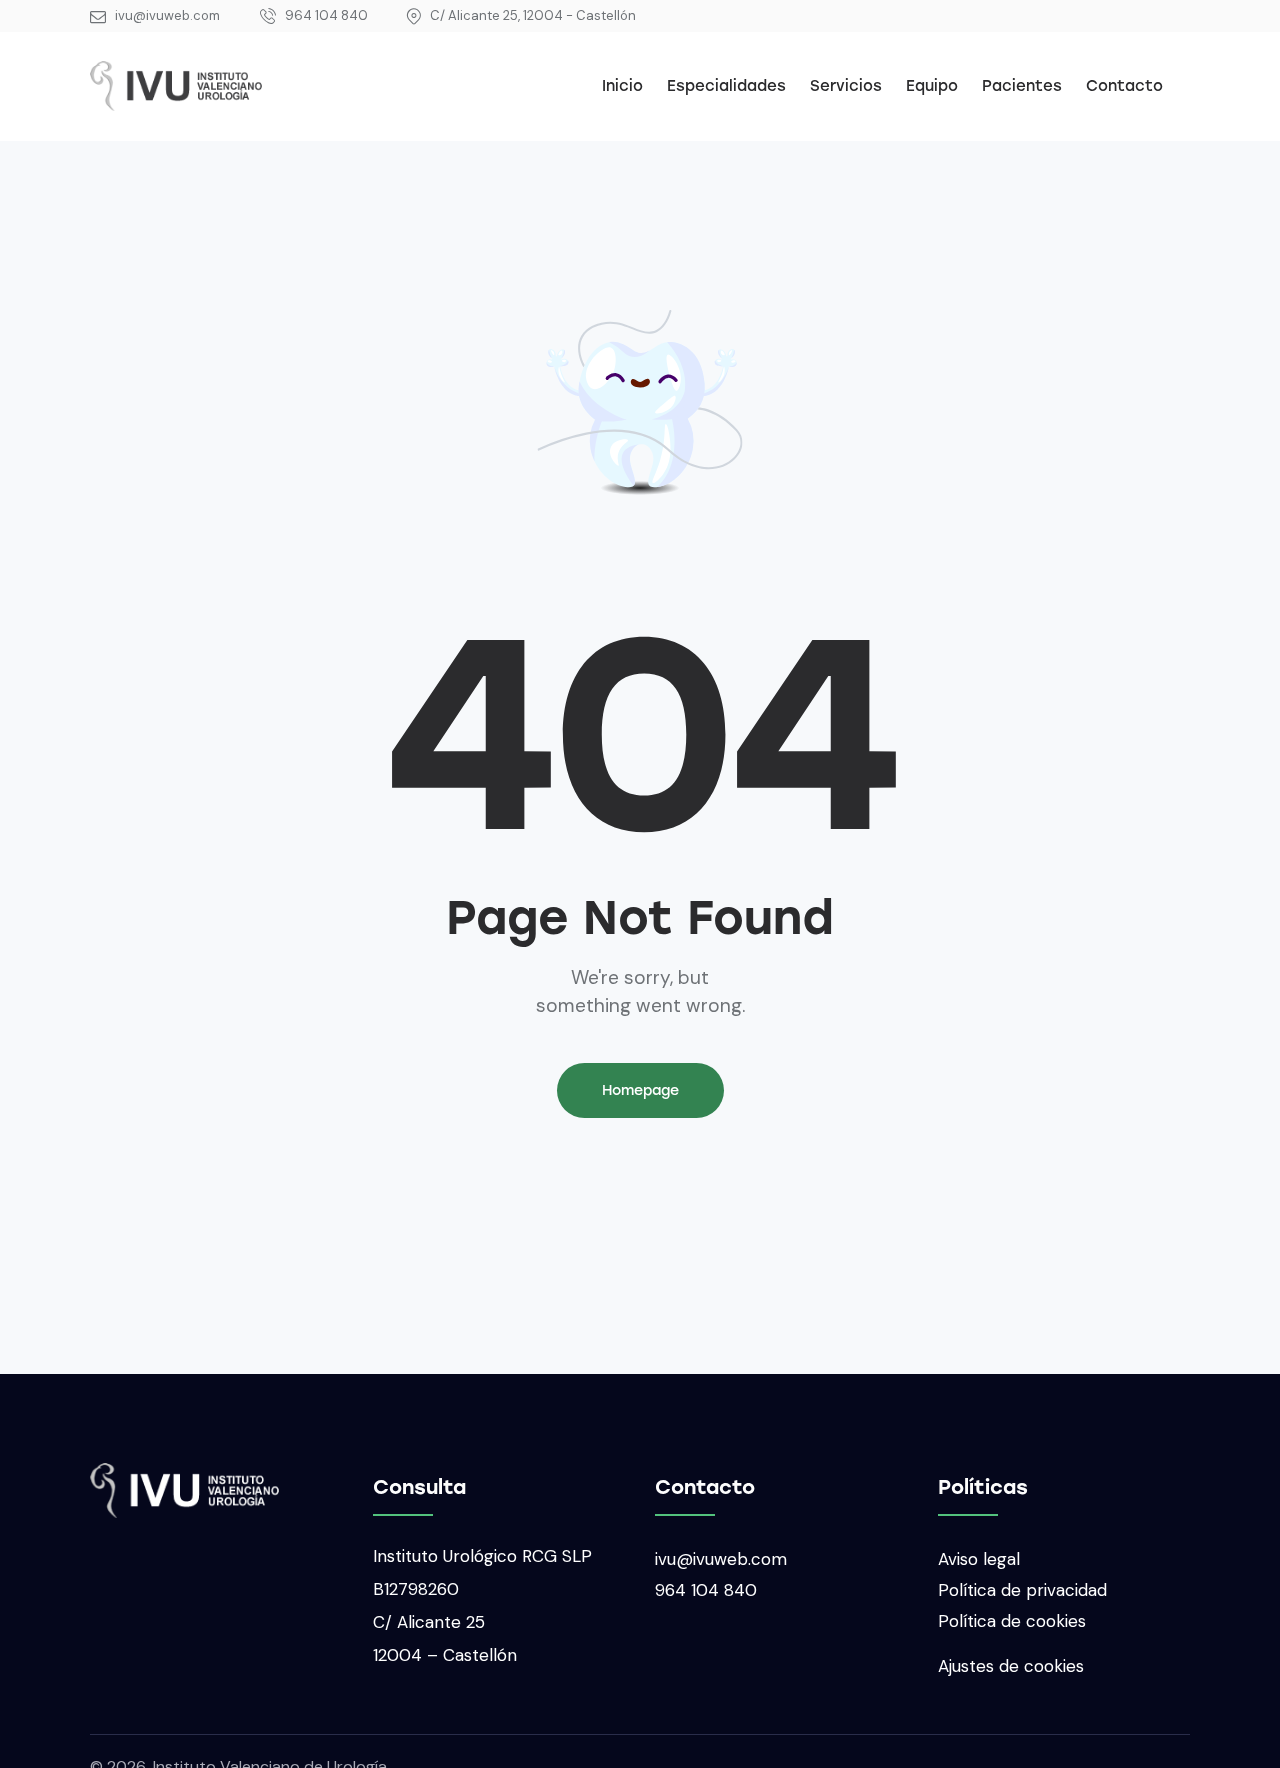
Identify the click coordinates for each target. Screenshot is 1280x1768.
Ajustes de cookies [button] (1011, 1666)
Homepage (640, 1090)
